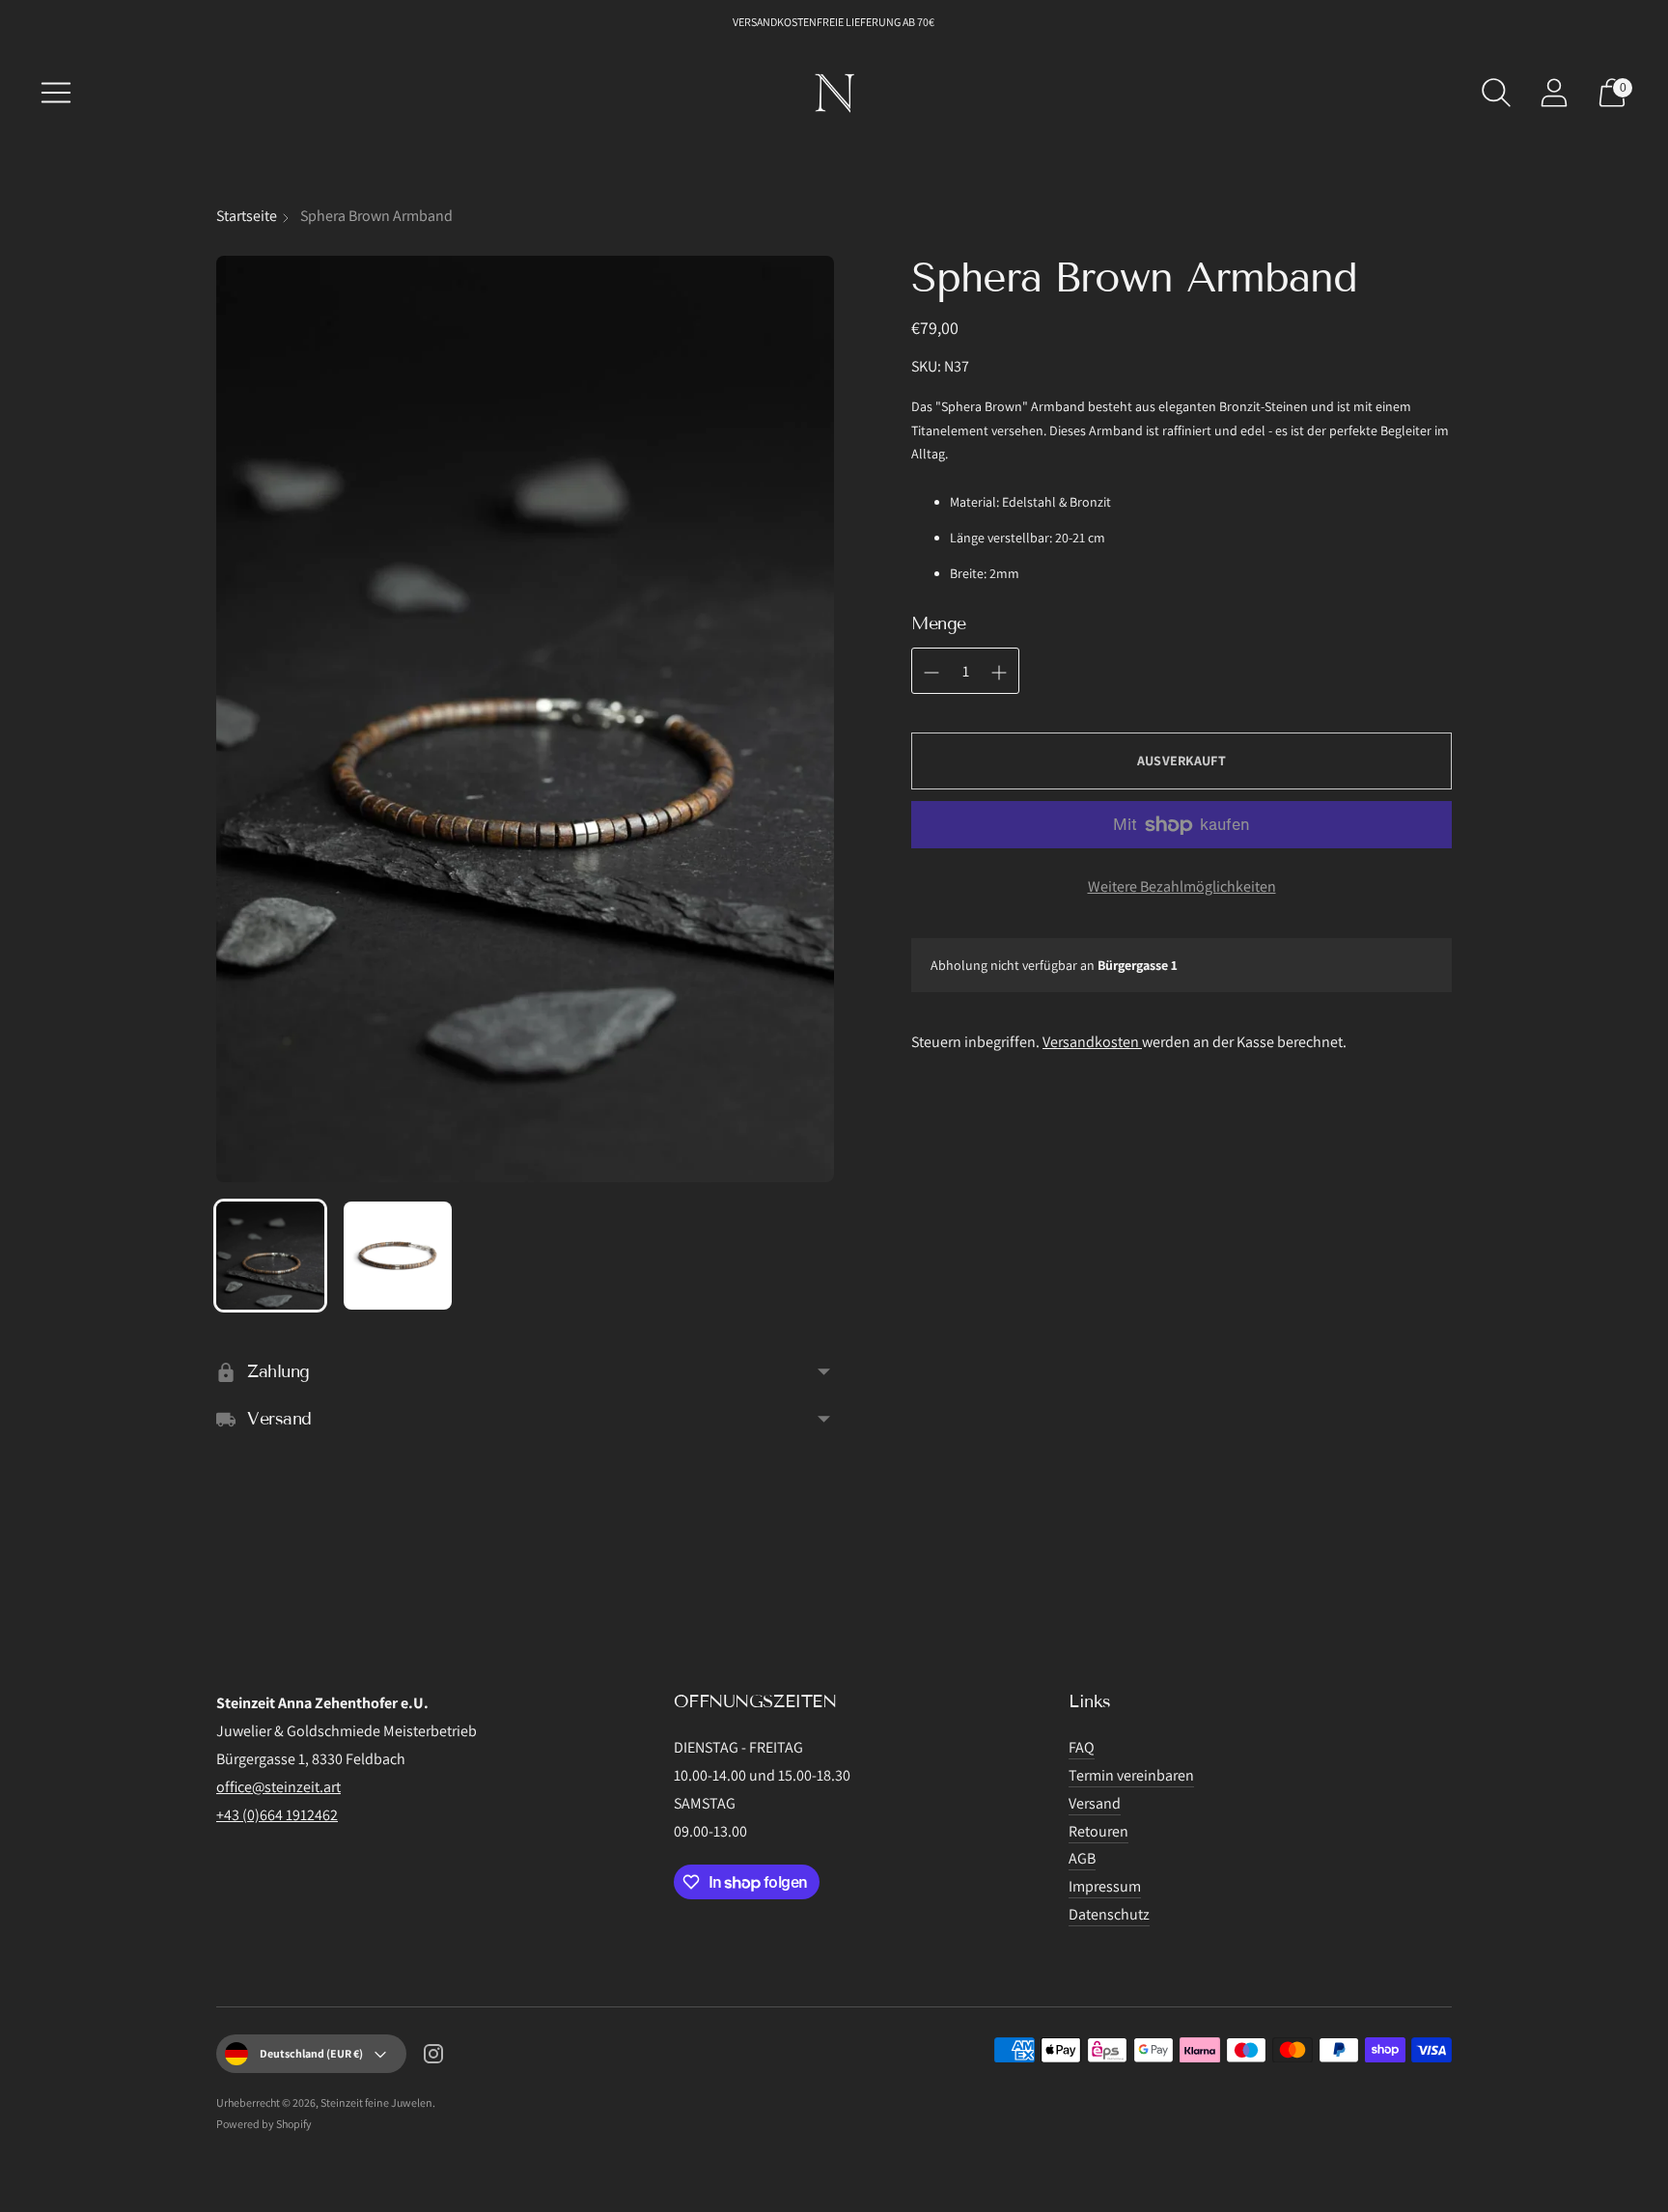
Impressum (1105, 1886)
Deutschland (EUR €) (311, 2053)
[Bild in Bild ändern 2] (398, 1256)
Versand (1095, 1803)
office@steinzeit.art (278, 1787)
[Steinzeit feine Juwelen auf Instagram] (433, 2058)
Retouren (1098, 1831)
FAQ (1082, 1747)
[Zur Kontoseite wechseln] (1554, 93)
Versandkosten (1092, 1043)
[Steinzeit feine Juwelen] (834, 93)
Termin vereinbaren (1131, 1775)
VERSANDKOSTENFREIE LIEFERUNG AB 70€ (834, 22)
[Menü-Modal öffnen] (56, 93)
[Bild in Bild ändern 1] (270, 1256)
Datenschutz (1109, 1914)
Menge (939, 623)
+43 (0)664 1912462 (277, 1815)
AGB (1082, 1858)
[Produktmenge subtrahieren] (999, 673)
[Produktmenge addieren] (931, 673)
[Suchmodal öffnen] (1496, 93)
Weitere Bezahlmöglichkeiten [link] (1182, 886)
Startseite (247, 216)
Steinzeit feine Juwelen (376, 2102)
